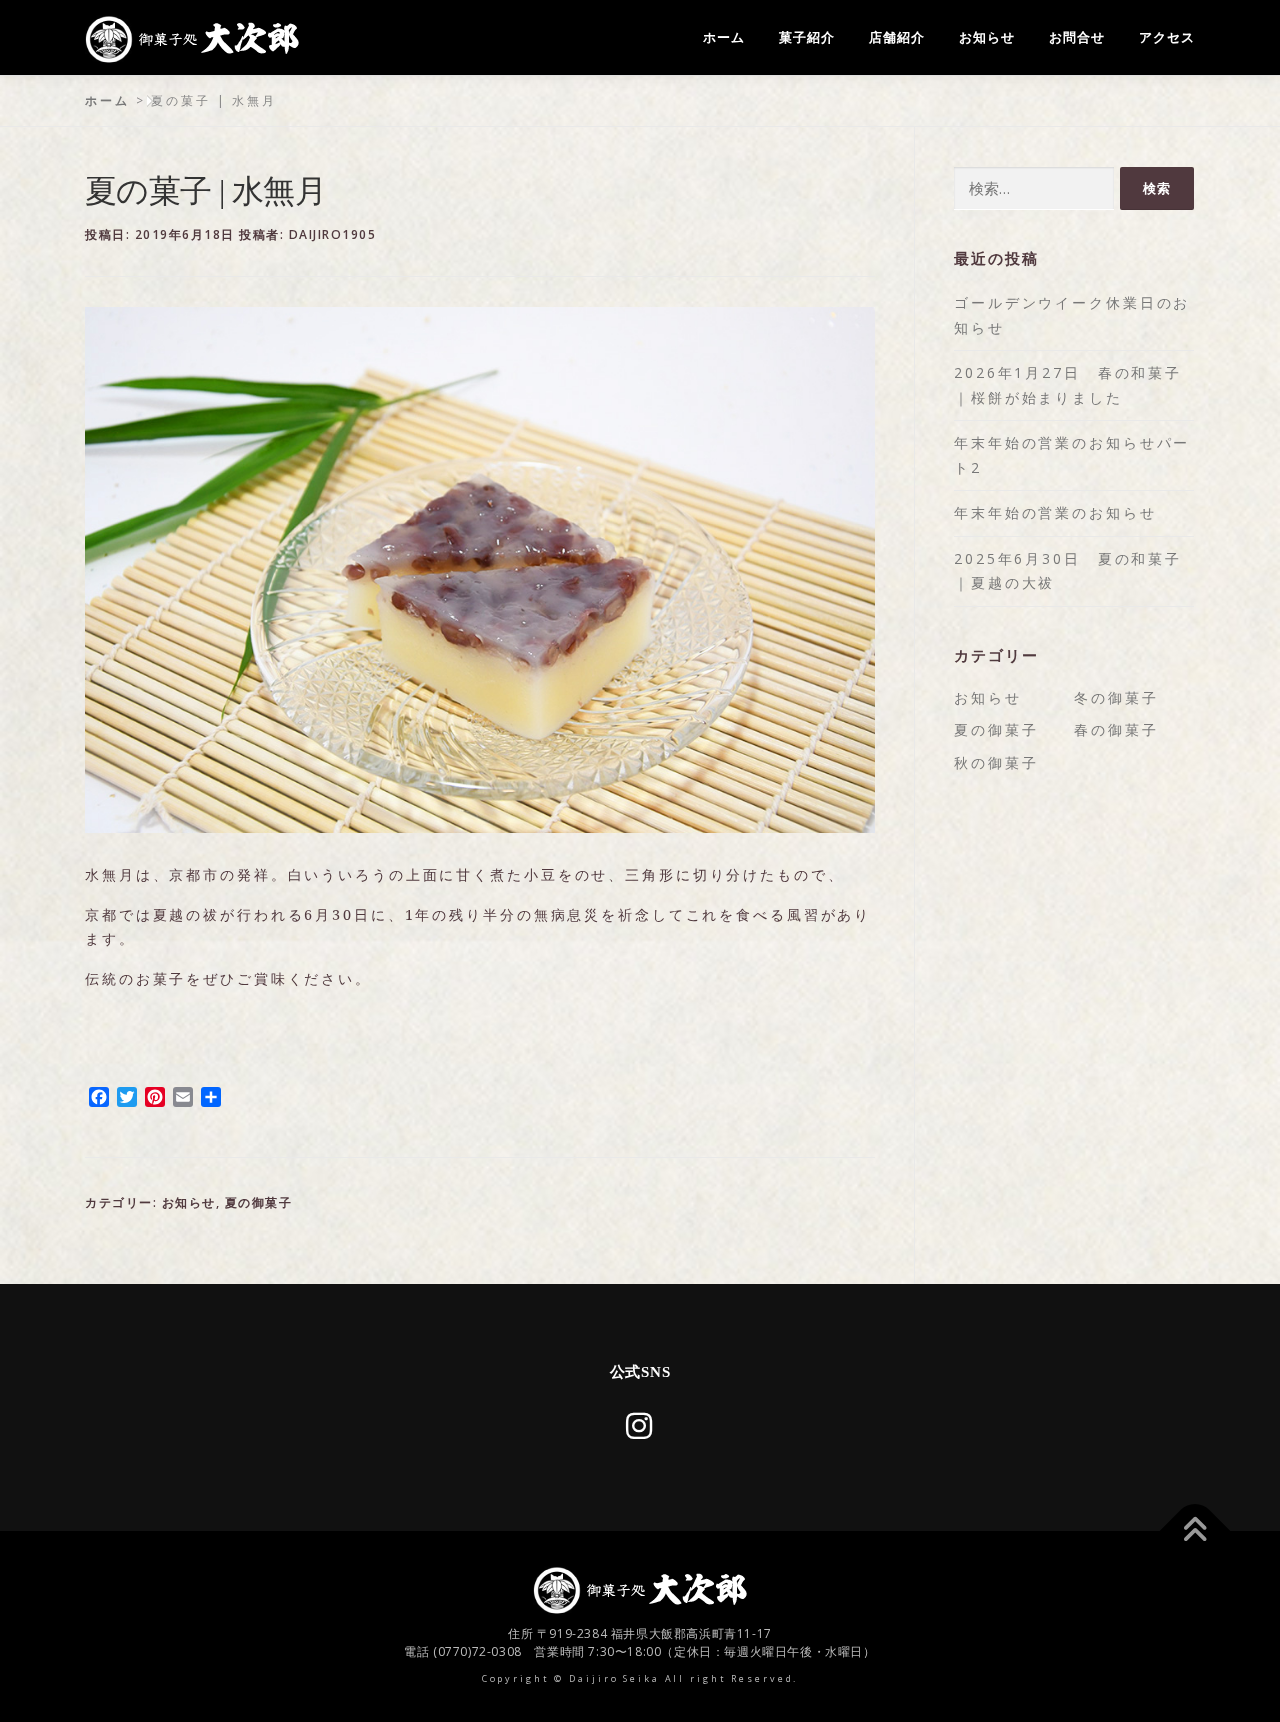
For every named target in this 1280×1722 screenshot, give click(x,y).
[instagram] (640, 1425)
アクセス (1167, 37)
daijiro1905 (333, 234)
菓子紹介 (807, 37)
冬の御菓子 (1116, 697)
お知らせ (987, 37)
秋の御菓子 (996, 762)
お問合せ (1077, 37)
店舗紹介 (897, 37)
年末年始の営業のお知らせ (1055, 512)
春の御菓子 (1116, 729)
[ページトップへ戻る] (1195, 1531)
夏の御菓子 (259, 1202)
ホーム (724, 37)
